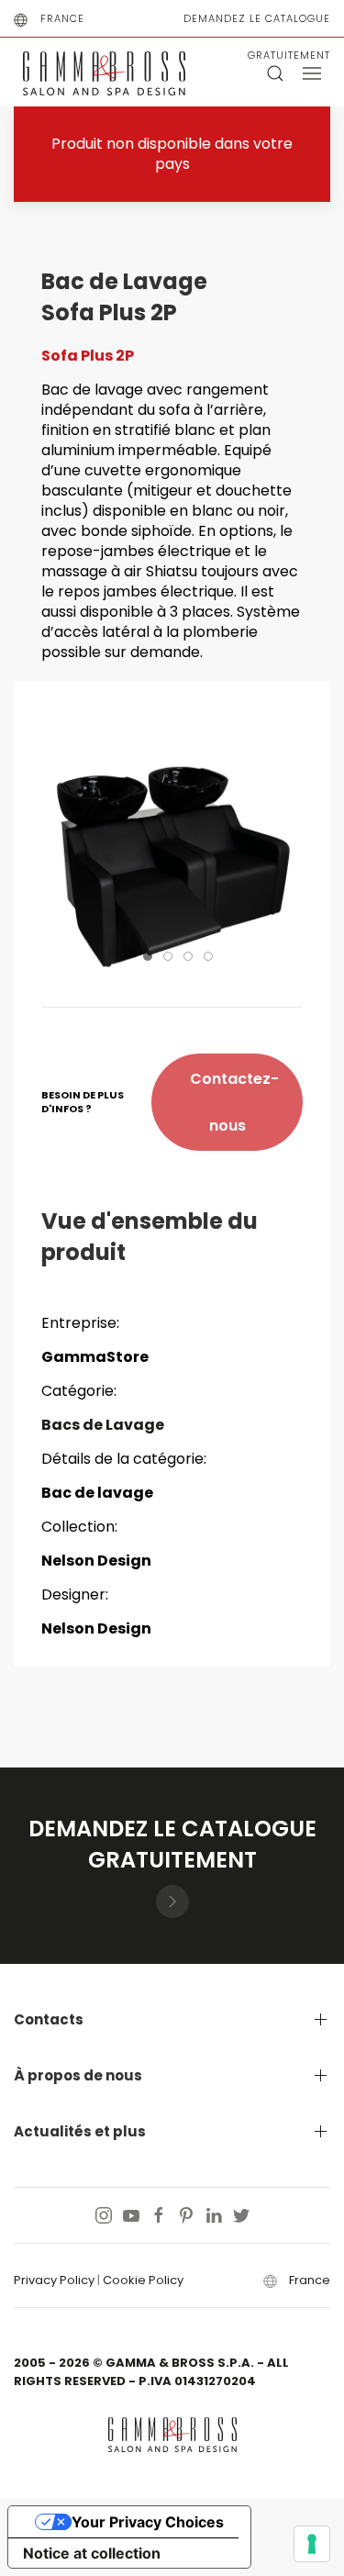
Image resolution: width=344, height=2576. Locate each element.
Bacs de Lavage (103, 1425)
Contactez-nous (234, 1102)
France (62, 18)
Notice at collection (92, 2553)
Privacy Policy (54, 2280)
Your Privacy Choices (148, 2522)
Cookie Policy (143, 2280)
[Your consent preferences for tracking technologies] (312, 2544)
